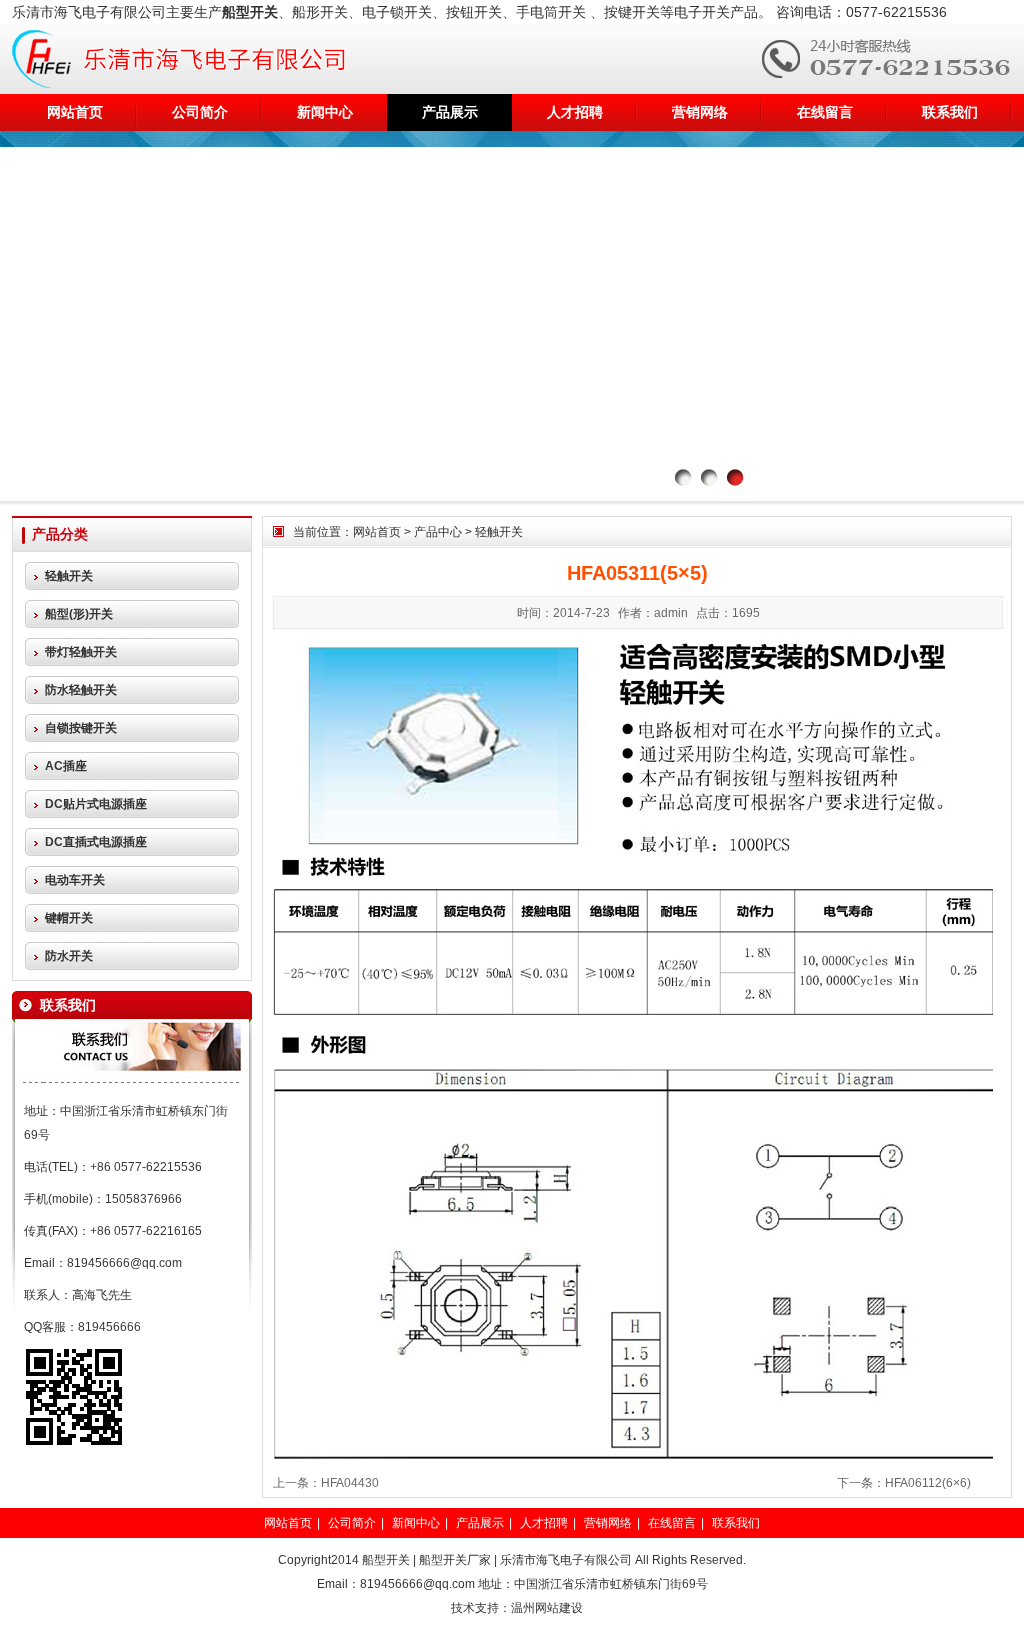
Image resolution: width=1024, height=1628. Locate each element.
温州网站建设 (547, 1608)
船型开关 (386, 1560)
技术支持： (481, 1608)
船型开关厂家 (455, 1560)
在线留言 (825, 112)
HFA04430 (350, 1483)
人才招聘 (575, 112)
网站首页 (75, 112)
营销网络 (700, 112)
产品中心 (438, 532)
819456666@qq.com (124, 1263)
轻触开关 (499, 532)
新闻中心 (325, 112)
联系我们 (950, 112)
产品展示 (450, 112)
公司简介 (200, 112)
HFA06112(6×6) (928, 1483)
